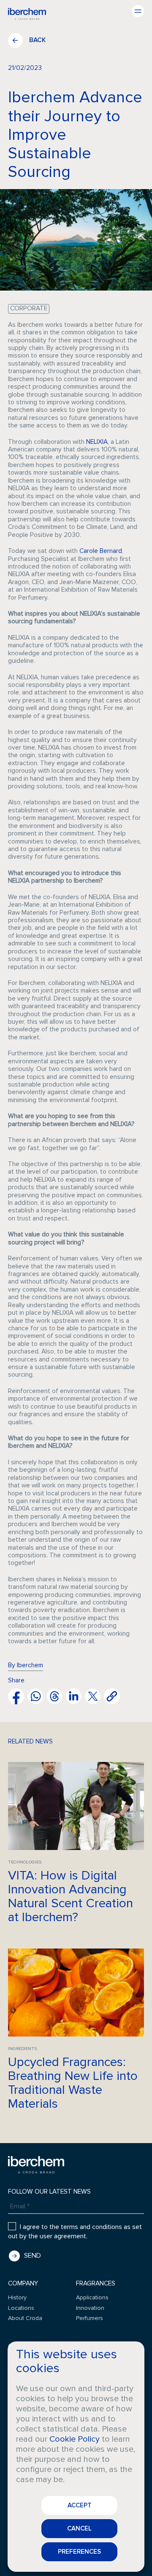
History (17, 2297)
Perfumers (90, 2318)
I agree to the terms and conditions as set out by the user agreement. (75, 2232)
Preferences (79, 2552)
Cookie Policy (75, 2439)
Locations (21, 2308)
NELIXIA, (98, 442)
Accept (80, 2505)
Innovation (90, 2308)
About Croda (25, 2318)
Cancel (79, 2528)
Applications (92, 2297)
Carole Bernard (101, 551)
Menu (138, 11)
